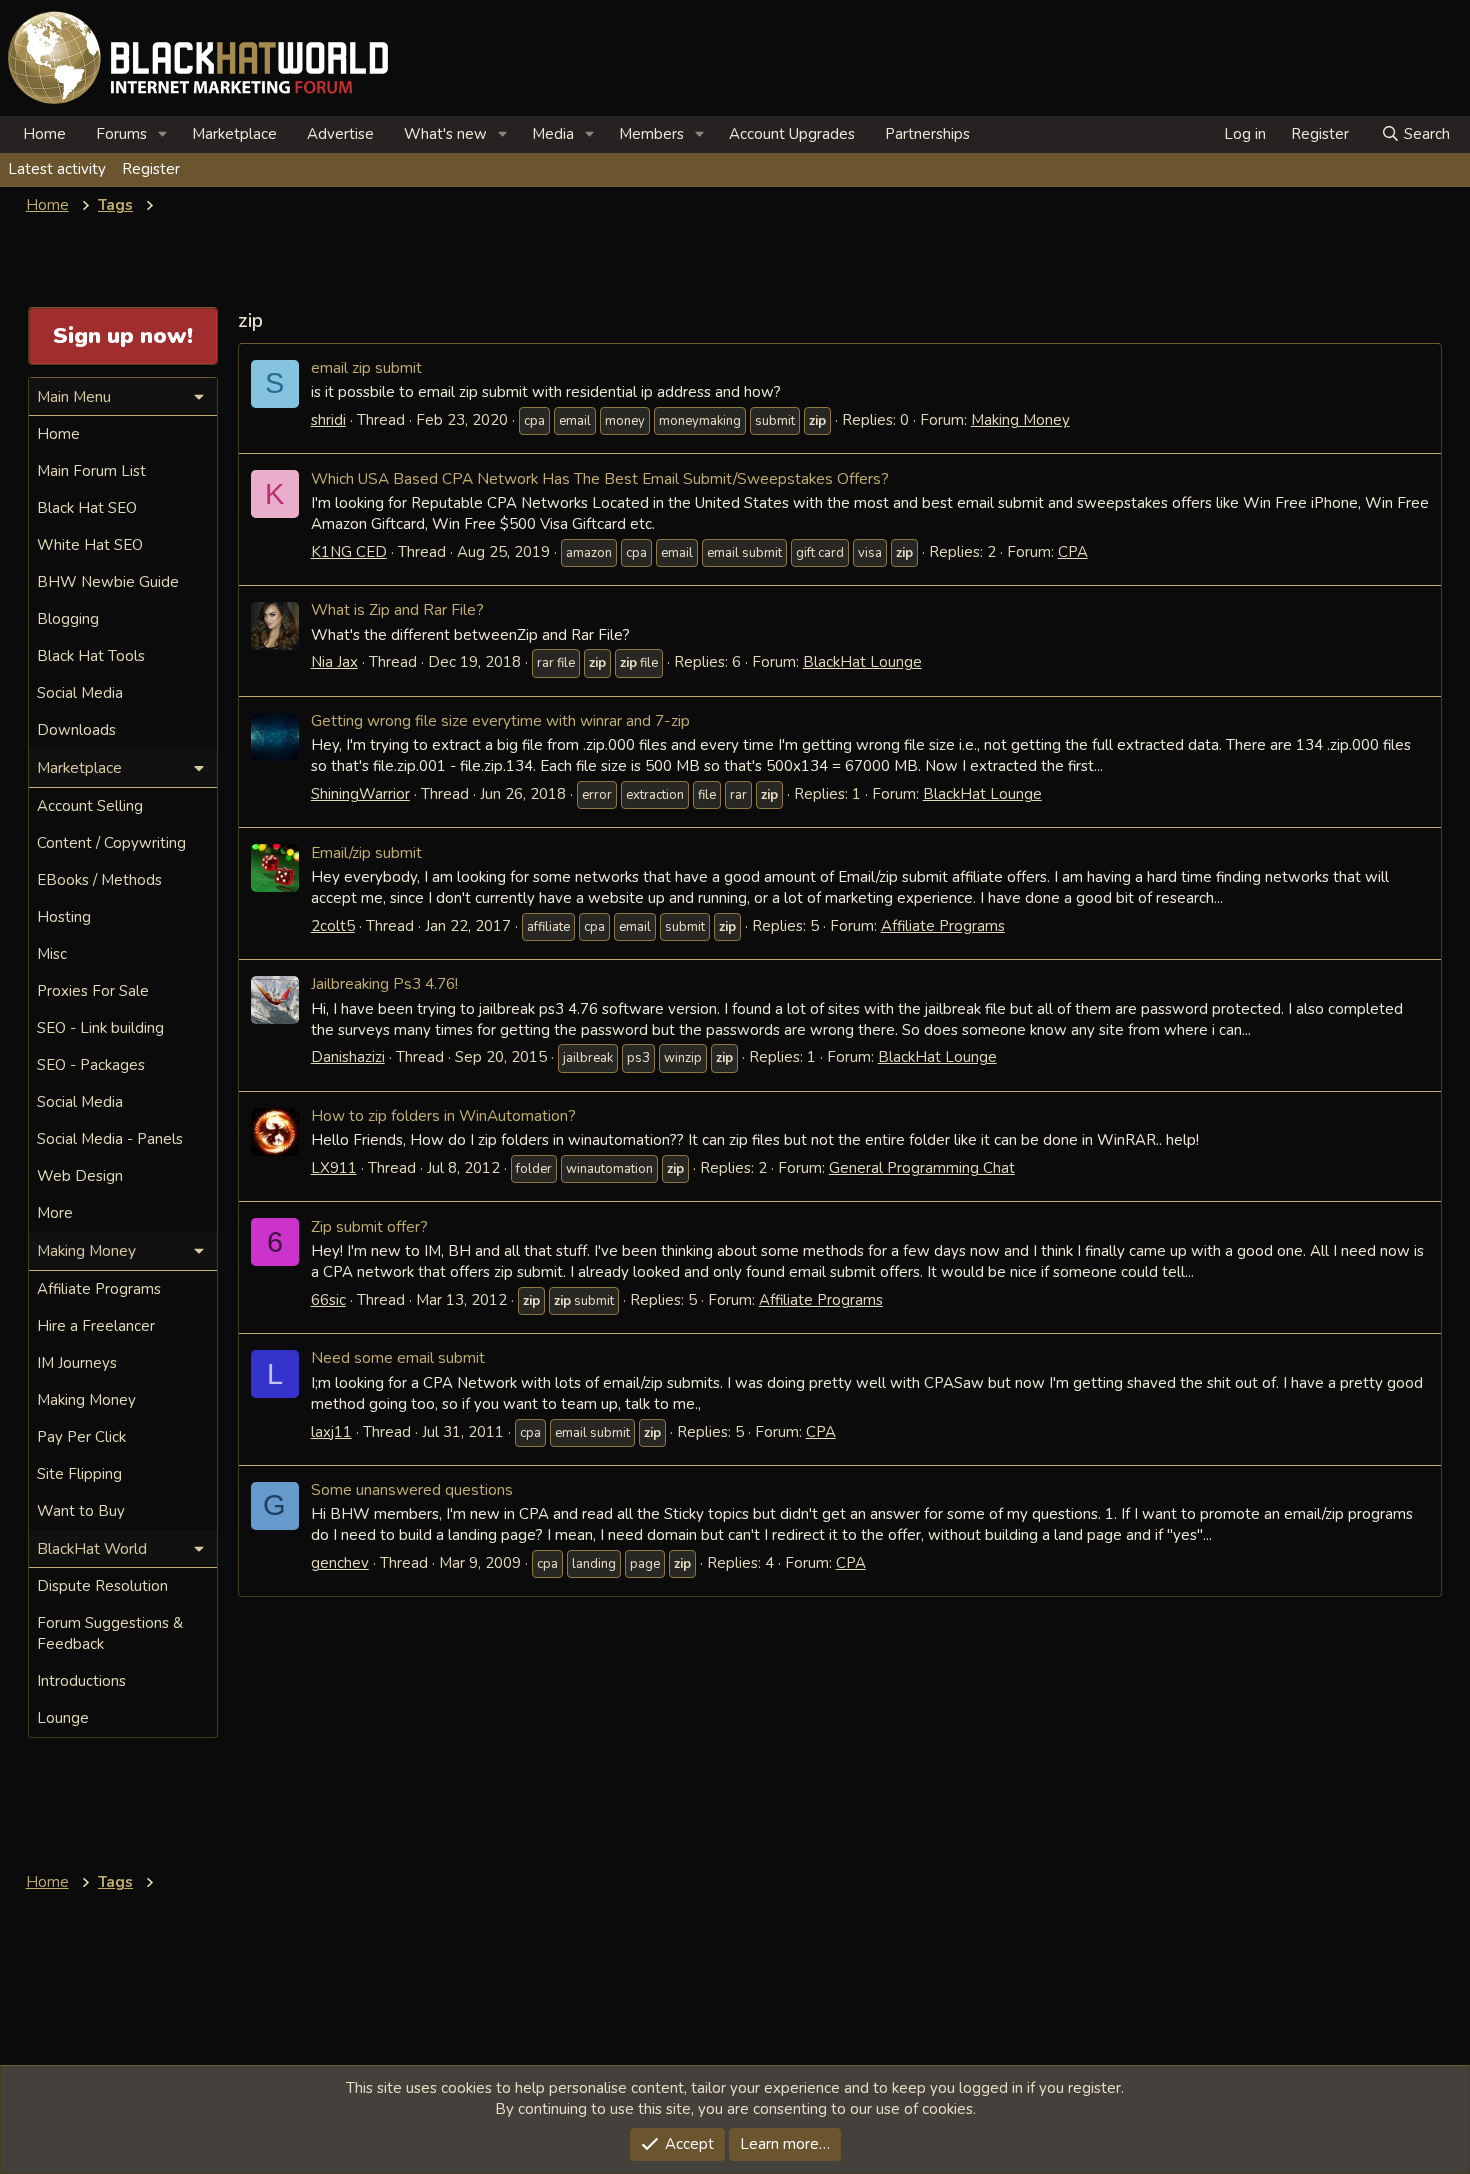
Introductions (81, 1681)
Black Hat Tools (91, 656)
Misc (52, 954)
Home (44, 134)
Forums (121, 134)
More (55, 1213)
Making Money (1020, 420)
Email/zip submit (366, 852)
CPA (1073, 552)
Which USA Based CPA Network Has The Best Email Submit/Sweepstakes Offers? (600, 478)
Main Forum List (91, 471)
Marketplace (234, 134)
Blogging (68, 619)
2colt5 (333, 926)
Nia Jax (334, 662)
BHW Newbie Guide (108, 582)
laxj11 (331, 1432)
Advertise (340, 134)
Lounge (63, 1718)
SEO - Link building (100, 1028)
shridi (328, 420)
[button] (163, 134)
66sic (328, 1300)
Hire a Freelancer (96, 1326)
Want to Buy (81, 1511)
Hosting (64, 917)
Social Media (80, 693)
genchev (340, 1563)
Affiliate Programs (943, 926)
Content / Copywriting (111, 843)
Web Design (80, 1176)
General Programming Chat (922, 1168)
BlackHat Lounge (862, 662)
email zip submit (366, 367)
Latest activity (57, 169)
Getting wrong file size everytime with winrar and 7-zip (500, 720)
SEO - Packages (91, 1065)
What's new (445, 134)
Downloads (76, 730)
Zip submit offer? (369, 1226)
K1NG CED (349, 552)
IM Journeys (77, 1363)
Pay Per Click (81, 1437)
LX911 (334, 1168)
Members (651, 134)
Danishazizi (348, 1057)
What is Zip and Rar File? (397, 609)
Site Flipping (79, 1474)
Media (553, 134)
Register (151, 169)
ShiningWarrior (360, 794)
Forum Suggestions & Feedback (110, 1633)
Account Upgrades (792, 134)
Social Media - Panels (110, 1139)
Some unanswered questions (412, 1489)
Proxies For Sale (93, 991)
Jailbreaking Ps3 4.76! (384, 983)
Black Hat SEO (87, 508)
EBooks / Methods (99, 880)
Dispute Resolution (102, 1586)
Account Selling (90, 806)
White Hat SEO (90, 545)
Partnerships (927, 134)
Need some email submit (398, 1357)
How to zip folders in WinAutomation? (443, 1115)
